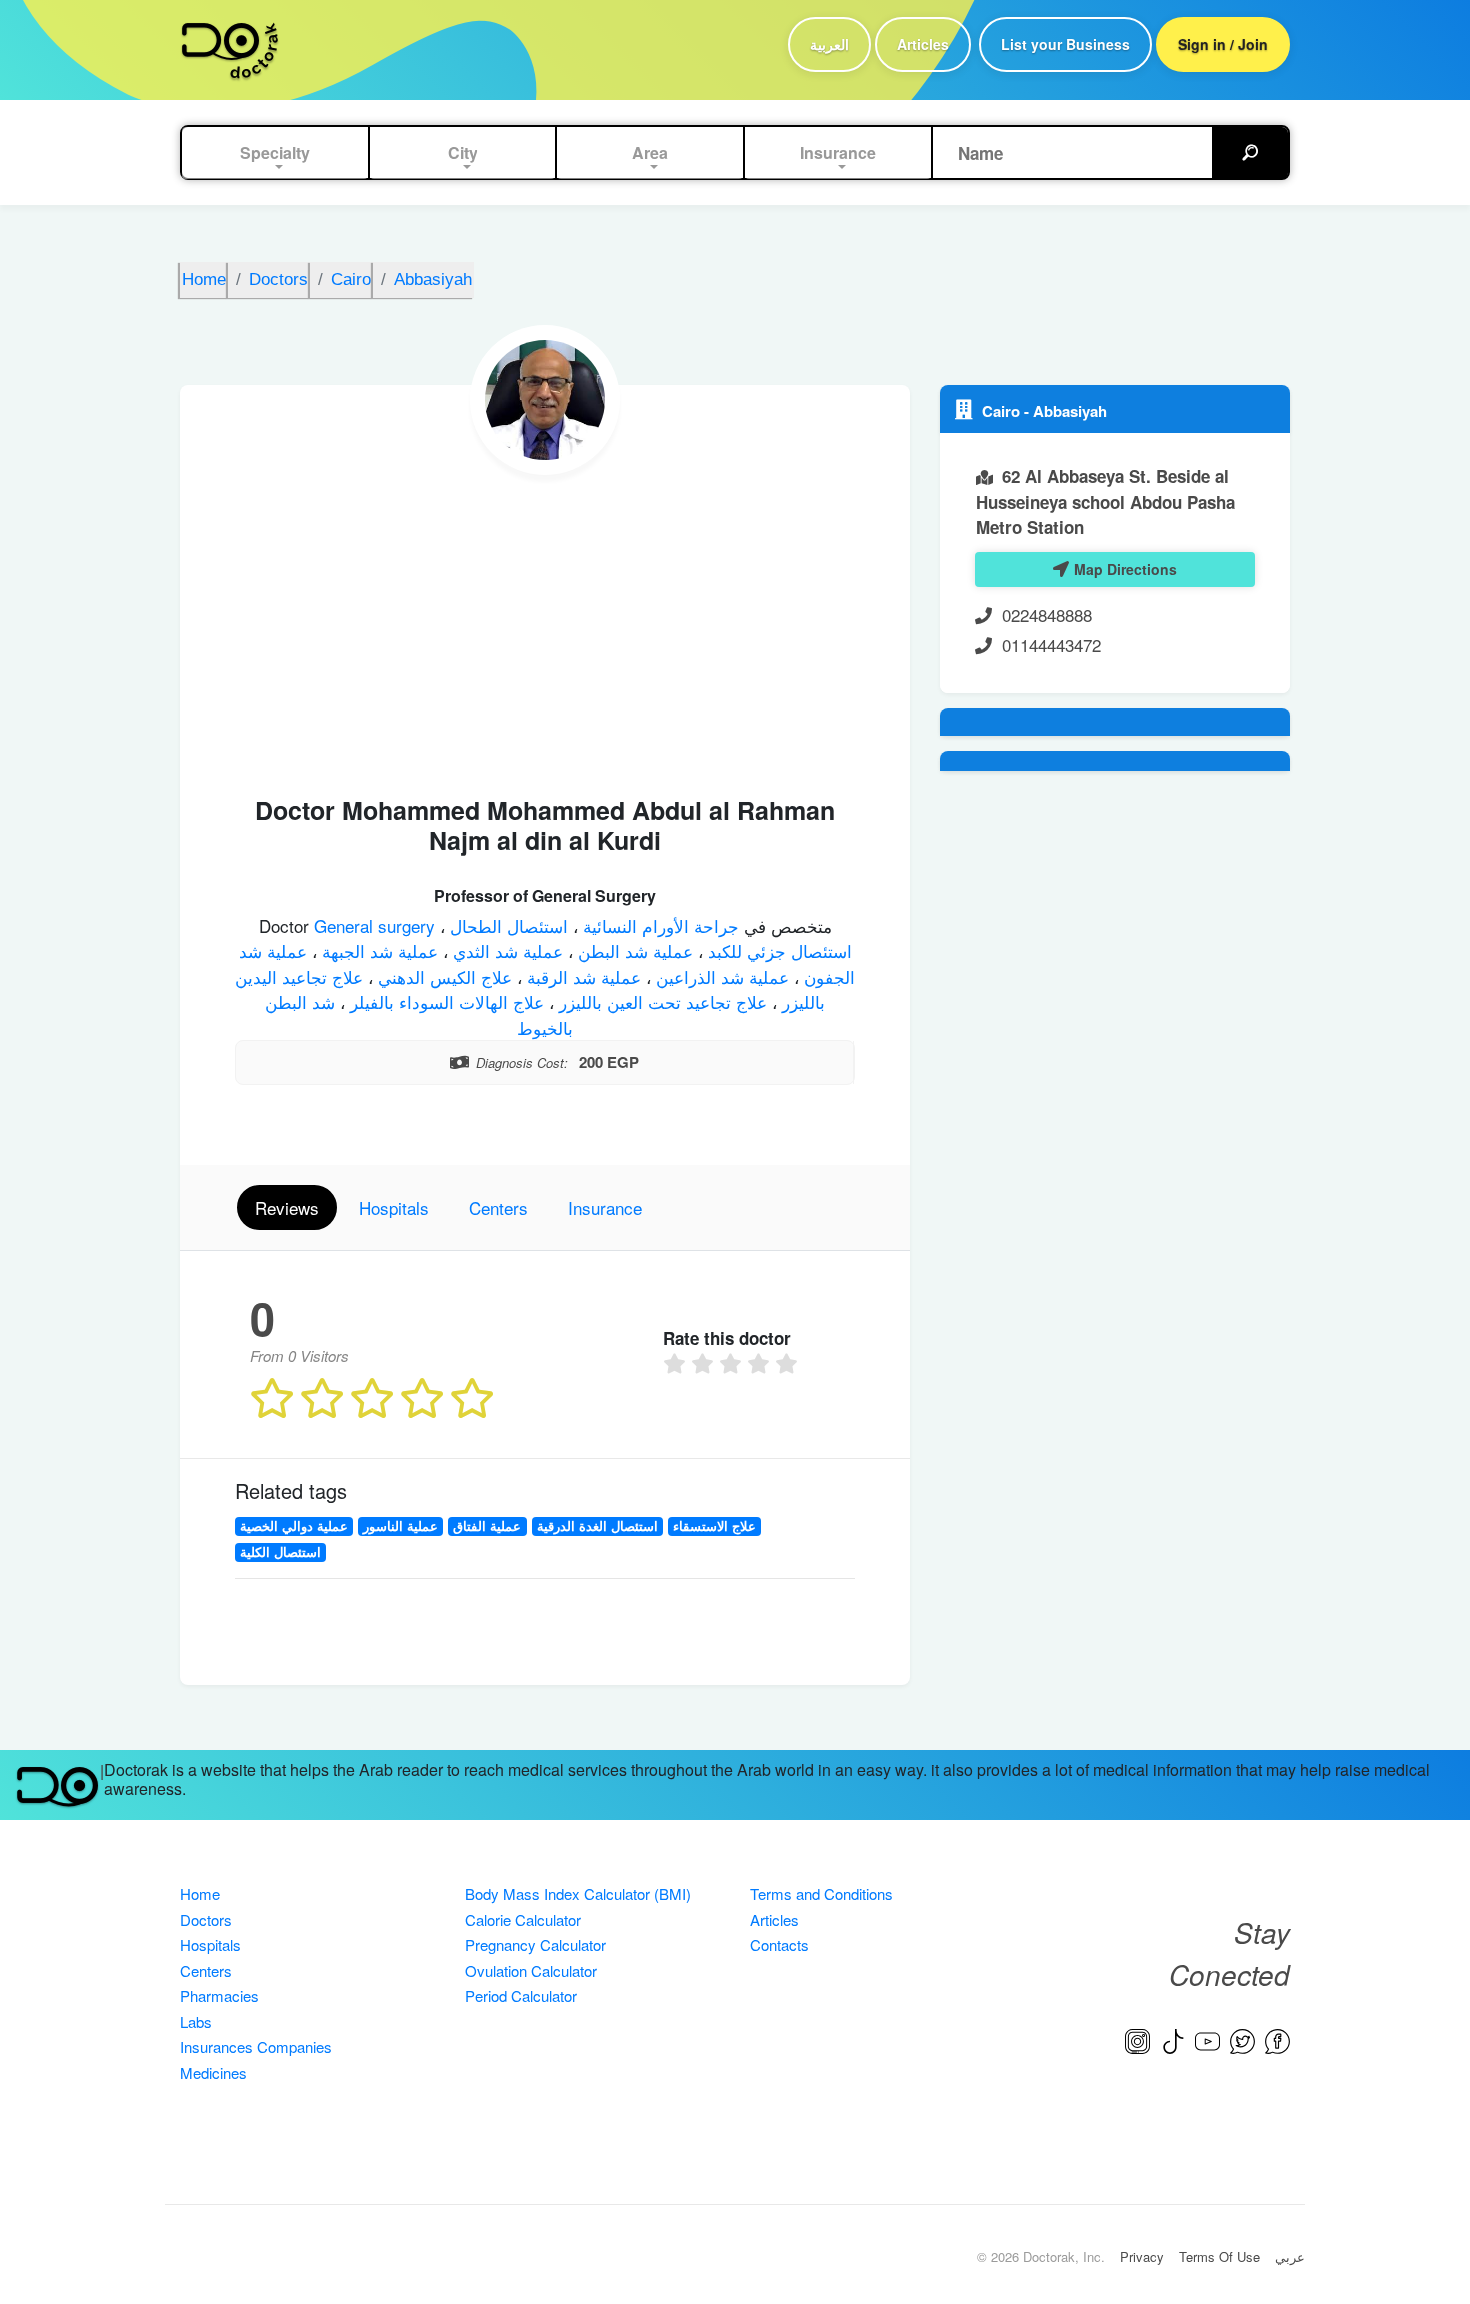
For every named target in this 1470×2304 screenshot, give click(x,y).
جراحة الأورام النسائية (658, 925)
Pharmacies (219, 1995)
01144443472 (1051, 644)
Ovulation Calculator (531, 1970)
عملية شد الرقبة (581, 976)
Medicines (213, 2072)
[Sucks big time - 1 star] (677, 1364)
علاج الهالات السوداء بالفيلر (444, 1001)
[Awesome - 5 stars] (789, 1364)
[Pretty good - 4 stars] (761, 1364)
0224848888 (1047, 614)
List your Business (1065, 44)
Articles (923, 44)
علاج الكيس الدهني (442, 976)
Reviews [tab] (287, 1207)
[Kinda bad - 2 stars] (705, 1364)
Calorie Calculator (523, 1919)
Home (200, 1893)
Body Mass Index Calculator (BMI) (578, 1893)
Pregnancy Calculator (535, 1944)
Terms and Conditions (821, 1893)
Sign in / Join (1223, 44)
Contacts (779, 1944)
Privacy (1142, 2256)
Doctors (206, 1919)
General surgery (377, 925)
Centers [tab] (498, 1207)
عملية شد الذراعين (720, 976)
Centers (206, 1970)
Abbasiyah (1070, 411)
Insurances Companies (256, 2046)
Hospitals (210, 1944)
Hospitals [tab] (394, 1207)
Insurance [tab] (605, 1207)
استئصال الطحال (506, 925)
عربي (1290, 2256)
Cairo (1003, 411)
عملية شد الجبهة (377, 950)
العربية (829, 44)
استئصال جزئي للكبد (777, 950)
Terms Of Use (1219, 2256)
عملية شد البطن (633, 950)
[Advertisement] (545, 625)
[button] (275, 153)
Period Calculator (521, 1995)
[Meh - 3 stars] (733, 1364)
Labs (196, 2021)
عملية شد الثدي (505, 950)
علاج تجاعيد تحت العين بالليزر (660, 1001)
